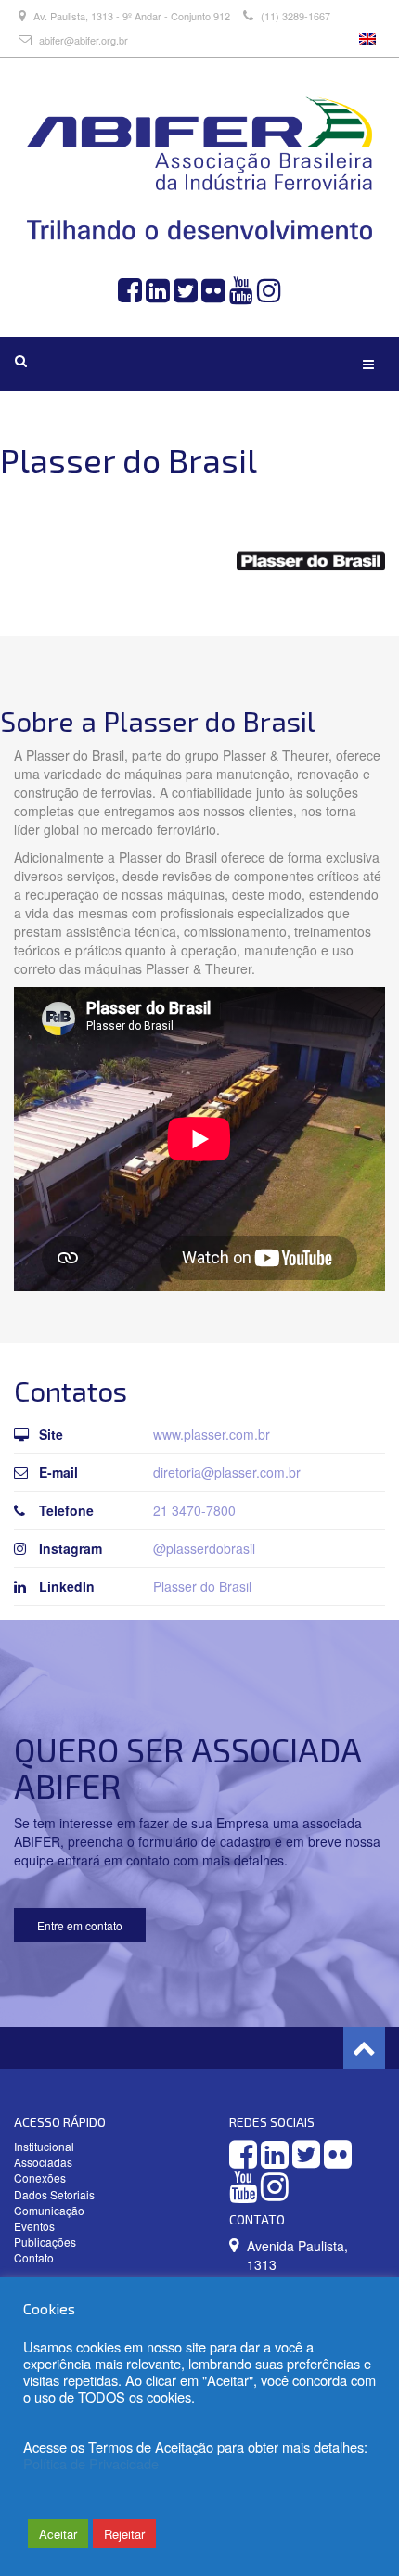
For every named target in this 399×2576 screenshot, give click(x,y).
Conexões (40, 2178)
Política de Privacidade (91, 2463)
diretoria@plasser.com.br (227, 1472)
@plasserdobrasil (204, 1548)
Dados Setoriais (54, 2194)
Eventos (34, 2226)
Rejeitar (124, 2534)
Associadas (43, 2162)
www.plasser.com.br (212, 1434)
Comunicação (49, 2210)
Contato (34, 2257)
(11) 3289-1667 (294, 16)
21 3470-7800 (194, 1510)
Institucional (44, 2146)
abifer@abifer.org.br (84, 40)
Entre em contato (80, 1925)
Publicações (45, 2242)
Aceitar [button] (58, 2534)
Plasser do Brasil (202, 1586)
